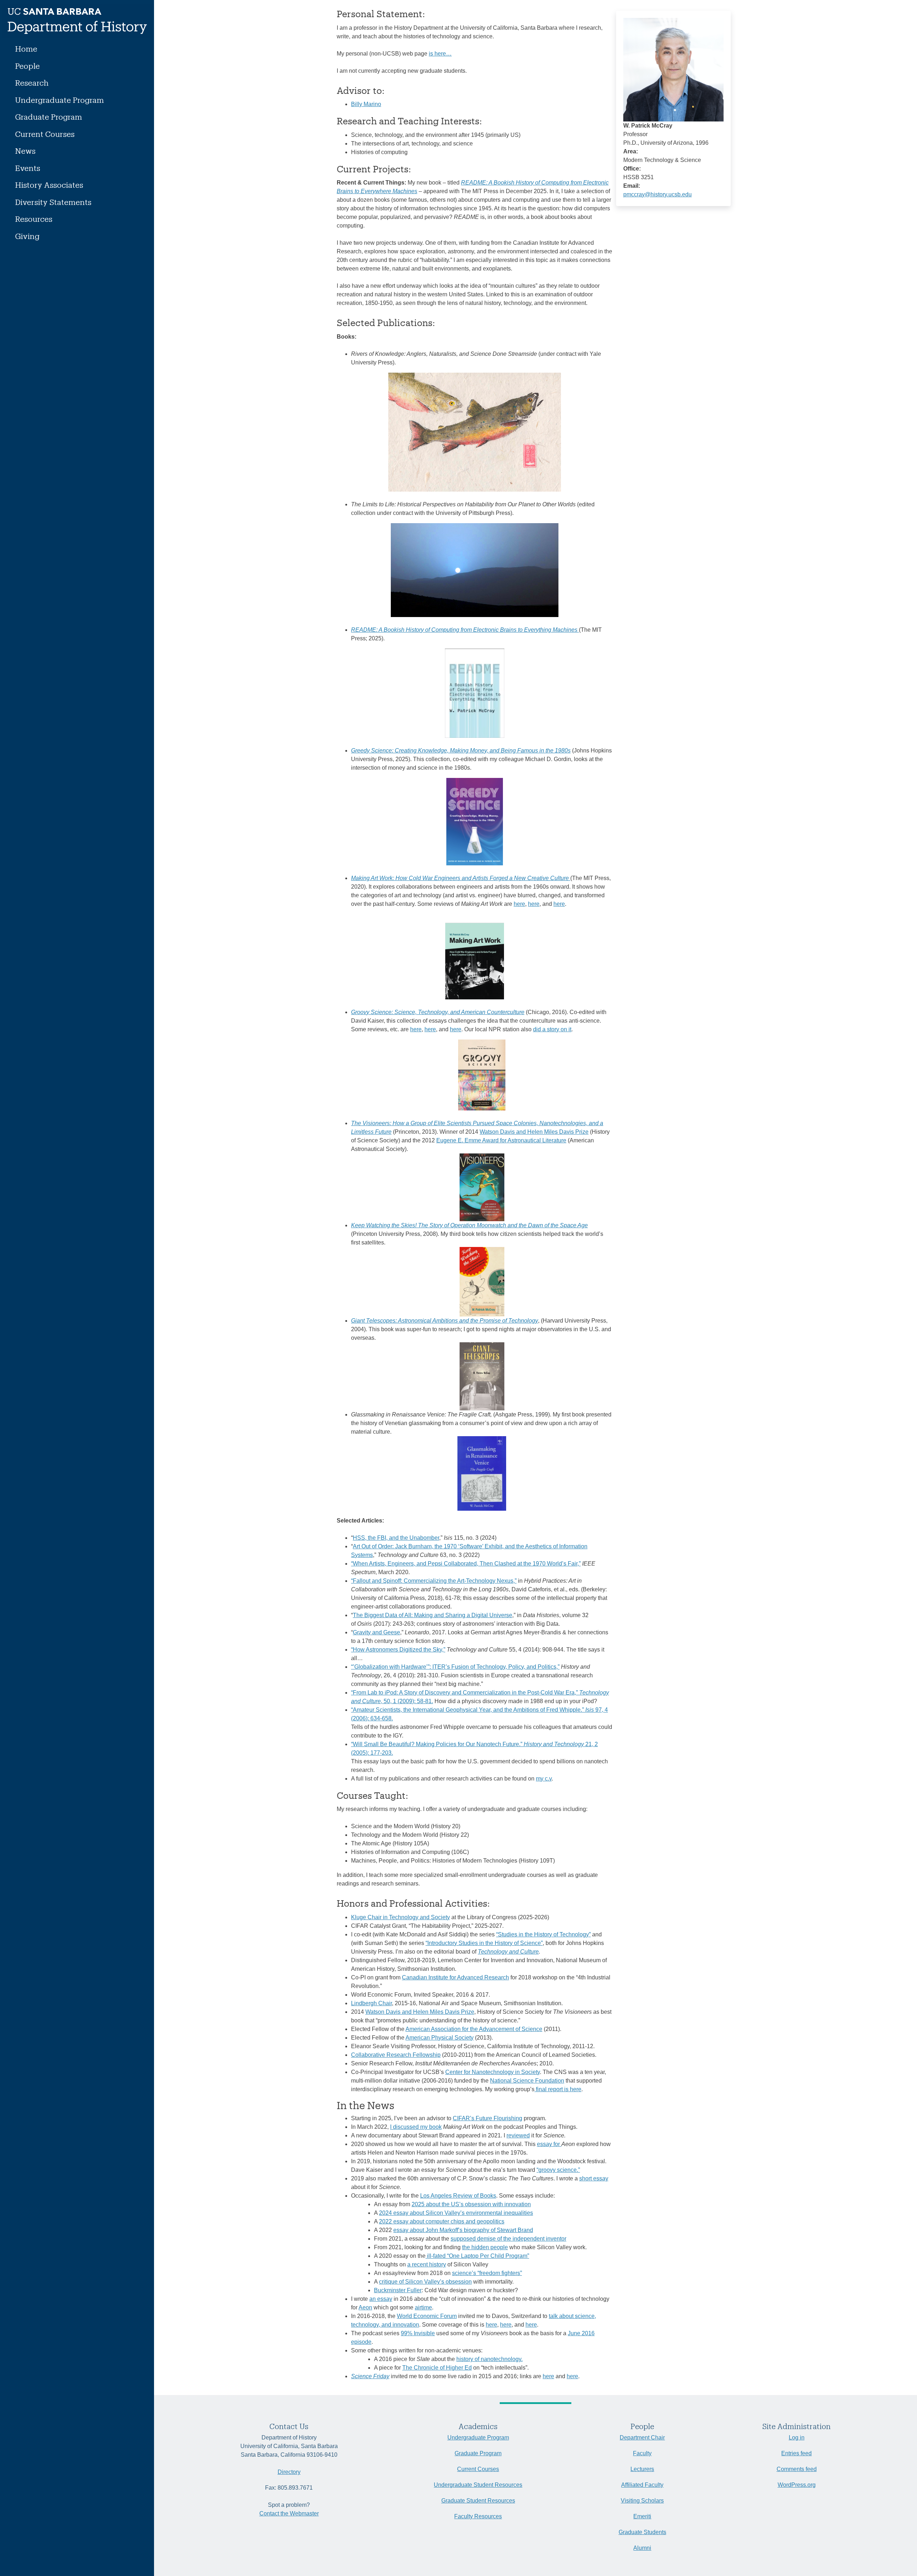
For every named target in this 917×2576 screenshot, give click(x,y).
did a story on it (552, 1029)
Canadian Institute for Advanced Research (455, 1977)
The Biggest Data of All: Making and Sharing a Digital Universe (433, 1615)
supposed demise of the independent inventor (508, 2239)
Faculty (642, 2453)
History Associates (49, 185)
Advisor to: (361, 90)
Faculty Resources (478, 2516)
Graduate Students (642, 2532)
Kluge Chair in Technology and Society (400, 1917)
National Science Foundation (527, 2081)
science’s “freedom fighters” (487, 2273)
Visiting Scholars (642, 2501)
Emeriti (642, 2516)
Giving (27, 236)
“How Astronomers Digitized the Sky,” (398, 1650)
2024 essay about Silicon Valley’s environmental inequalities (456, 2213)
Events (28, 168)
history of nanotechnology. (489, 2359)
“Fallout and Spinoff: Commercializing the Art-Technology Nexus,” (434, 1581)
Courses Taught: (373, 1795)
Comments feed (797, 2469)
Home (26, 49)
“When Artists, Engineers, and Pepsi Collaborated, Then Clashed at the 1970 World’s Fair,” (466, 1564)
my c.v (544, 1779)
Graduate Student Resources (478, 2501)
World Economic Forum (427, 2316)
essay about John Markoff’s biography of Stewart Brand (463, 2230)
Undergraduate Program (59, 100)
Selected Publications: (386, 322)
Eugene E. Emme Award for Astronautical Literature (501, 1140)
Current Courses (45, 134)
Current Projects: (374, 169)
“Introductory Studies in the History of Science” (484, 1943)
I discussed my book (416, 2127)
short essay (594, 2178)
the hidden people (485, 2247)
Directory (289, 2472)
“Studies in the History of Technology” (543, 1934)
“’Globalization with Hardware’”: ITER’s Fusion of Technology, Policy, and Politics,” (455, 1667)
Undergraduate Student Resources (478, 2485)
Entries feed (796, 2453)
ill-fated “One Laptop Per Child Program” (477, 2256)
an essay (381, 2299)
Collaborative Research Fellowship (396, 2055)
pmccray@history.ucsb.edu (657, 194)
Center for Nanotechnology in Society (493, 2072)
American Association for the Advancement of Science (474, 2029)
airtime (423, 2307)
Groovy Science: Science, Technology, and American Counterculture (438, 1012)
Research (32, 83)
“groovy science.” (558, 2170)
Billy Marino (366, 104)
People (27, 66)
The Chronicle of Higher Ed (437, 2368)
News (25, 151)
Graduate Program (49, 117)
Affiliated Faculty (642, 2485)
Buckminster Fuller (398, 2290)
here (519, 904)
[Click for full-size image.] (673, 69)
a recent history (427, 2264)
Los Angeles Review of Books (458, 2196)
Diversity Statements (53, 202)
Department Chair (642, 2438)
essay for (549, 2144)
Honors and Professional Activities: (413, 1903)
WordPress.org (797, 2485)
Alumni (642, 2548)
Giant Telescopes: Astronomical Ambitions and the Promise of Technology (445, 1321)
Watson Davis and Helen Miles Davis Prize (534, 1132)
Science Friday (370, 2376)
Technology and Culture (508, 1952)
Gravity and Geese (376, 1632)
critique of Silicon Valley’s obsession (425, 2282)
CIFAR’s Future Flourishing (488, 2118)
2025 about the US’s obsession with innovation (471, 2204)
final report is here (558, 2089)
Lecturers (642, 2469)
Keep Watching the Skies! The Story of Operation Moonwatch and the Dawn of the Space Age (469, 1225)
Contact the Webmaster (289, 2513)
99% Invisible (418, 2333)
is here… (440, 54)
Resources (34, 219)
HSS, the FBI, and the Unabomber (396, 1538)
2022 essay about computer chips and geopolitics (442, 2221)
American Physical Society (440, 2038)
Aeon (365, 2307)
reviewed (518, 2135)
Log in (797, 2438)
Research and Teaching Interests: (409, 121)
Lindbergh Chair (371, 2003)
